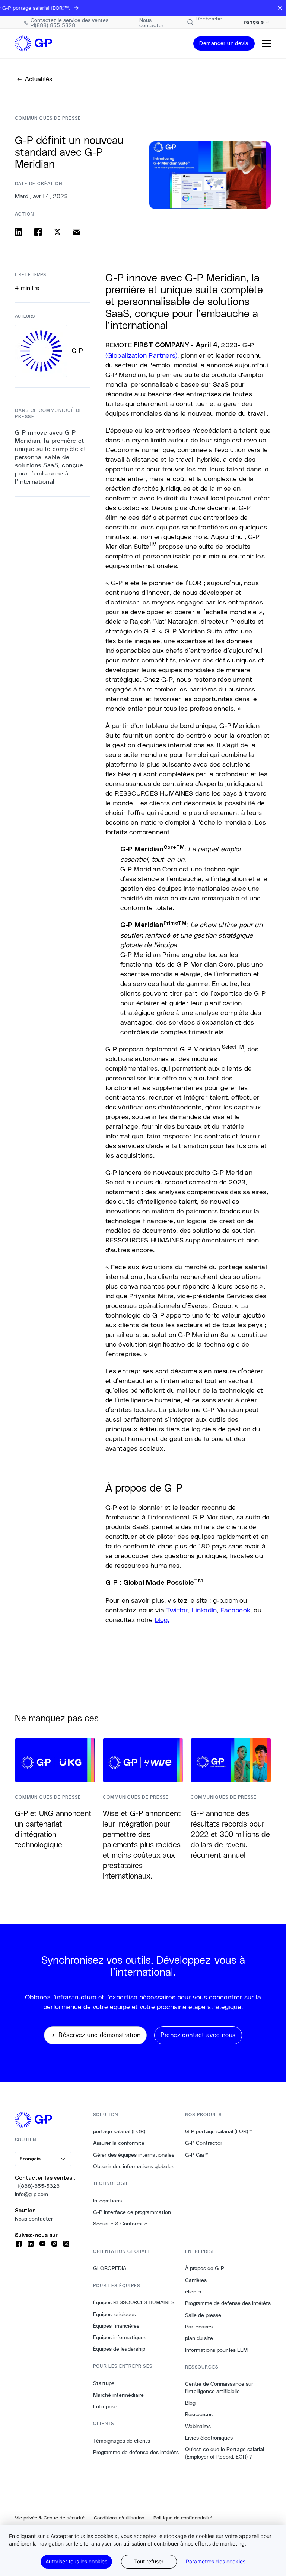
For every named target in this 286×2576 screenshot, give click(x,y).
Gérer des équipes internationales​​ (134, 2155)
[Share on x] (57, 232)
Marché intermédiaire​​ (119, 2395)
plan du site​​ (199, 2338)
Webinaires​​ (198, 2426)
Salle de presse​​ (203, 2315)
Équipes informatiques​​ (120, 2337)
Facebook (235, 1610)
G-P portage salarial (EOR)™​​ (219, 2131)
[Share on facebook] (38, 232)
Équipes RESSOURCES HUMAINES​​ (134, 2302)
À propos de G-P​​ (205, 2268)
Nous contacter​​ (34, 2219)
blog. (162, 1619)
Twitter (177, 1610)
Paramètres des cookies (216, 2562)
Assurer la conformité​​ (119, 2143)
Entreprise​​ (105, 2406)
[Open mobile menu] (267, 43)
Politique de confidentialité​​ (183, 2518)
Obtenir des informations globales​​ (134, 2166)
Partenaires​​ (199, 2327)
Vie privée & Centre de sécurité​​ (50, 2518)
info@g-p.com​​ (32, 2194)
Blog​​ (190, 2403)
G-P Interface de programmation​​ (132, 2212)
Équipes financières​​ (116, 2326)
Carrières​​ (196, 2280)
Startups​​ (104, 2383)
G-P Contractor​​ (204, 2143)
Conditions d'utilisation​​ (119, 2518)
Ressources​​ (199, 2414)
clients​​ (193, 2292)
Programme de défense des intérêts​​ (136, 2452)
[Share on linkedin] (19, 232)
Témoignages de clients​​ (122, 2441)
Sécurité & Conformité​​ (120, 2224)
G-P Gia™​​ (197, 2155)
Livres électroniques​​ (209, 2438)
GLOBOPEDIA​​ (110, 2268)
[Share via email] (77, 232)
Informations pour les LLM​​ (217, 2350)
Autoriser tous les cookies (76, 2561)
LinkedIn (204, 1610)
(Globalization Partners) (141, 355)
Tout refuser (149, 2561)
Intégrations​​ (108, 2201)
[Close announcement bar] (280, 8)
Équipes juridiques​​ (115, 2314)
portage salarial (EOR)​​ (119, 2131)
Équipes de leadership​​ (119, 2349)
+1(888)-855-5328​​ (37, 2186)
